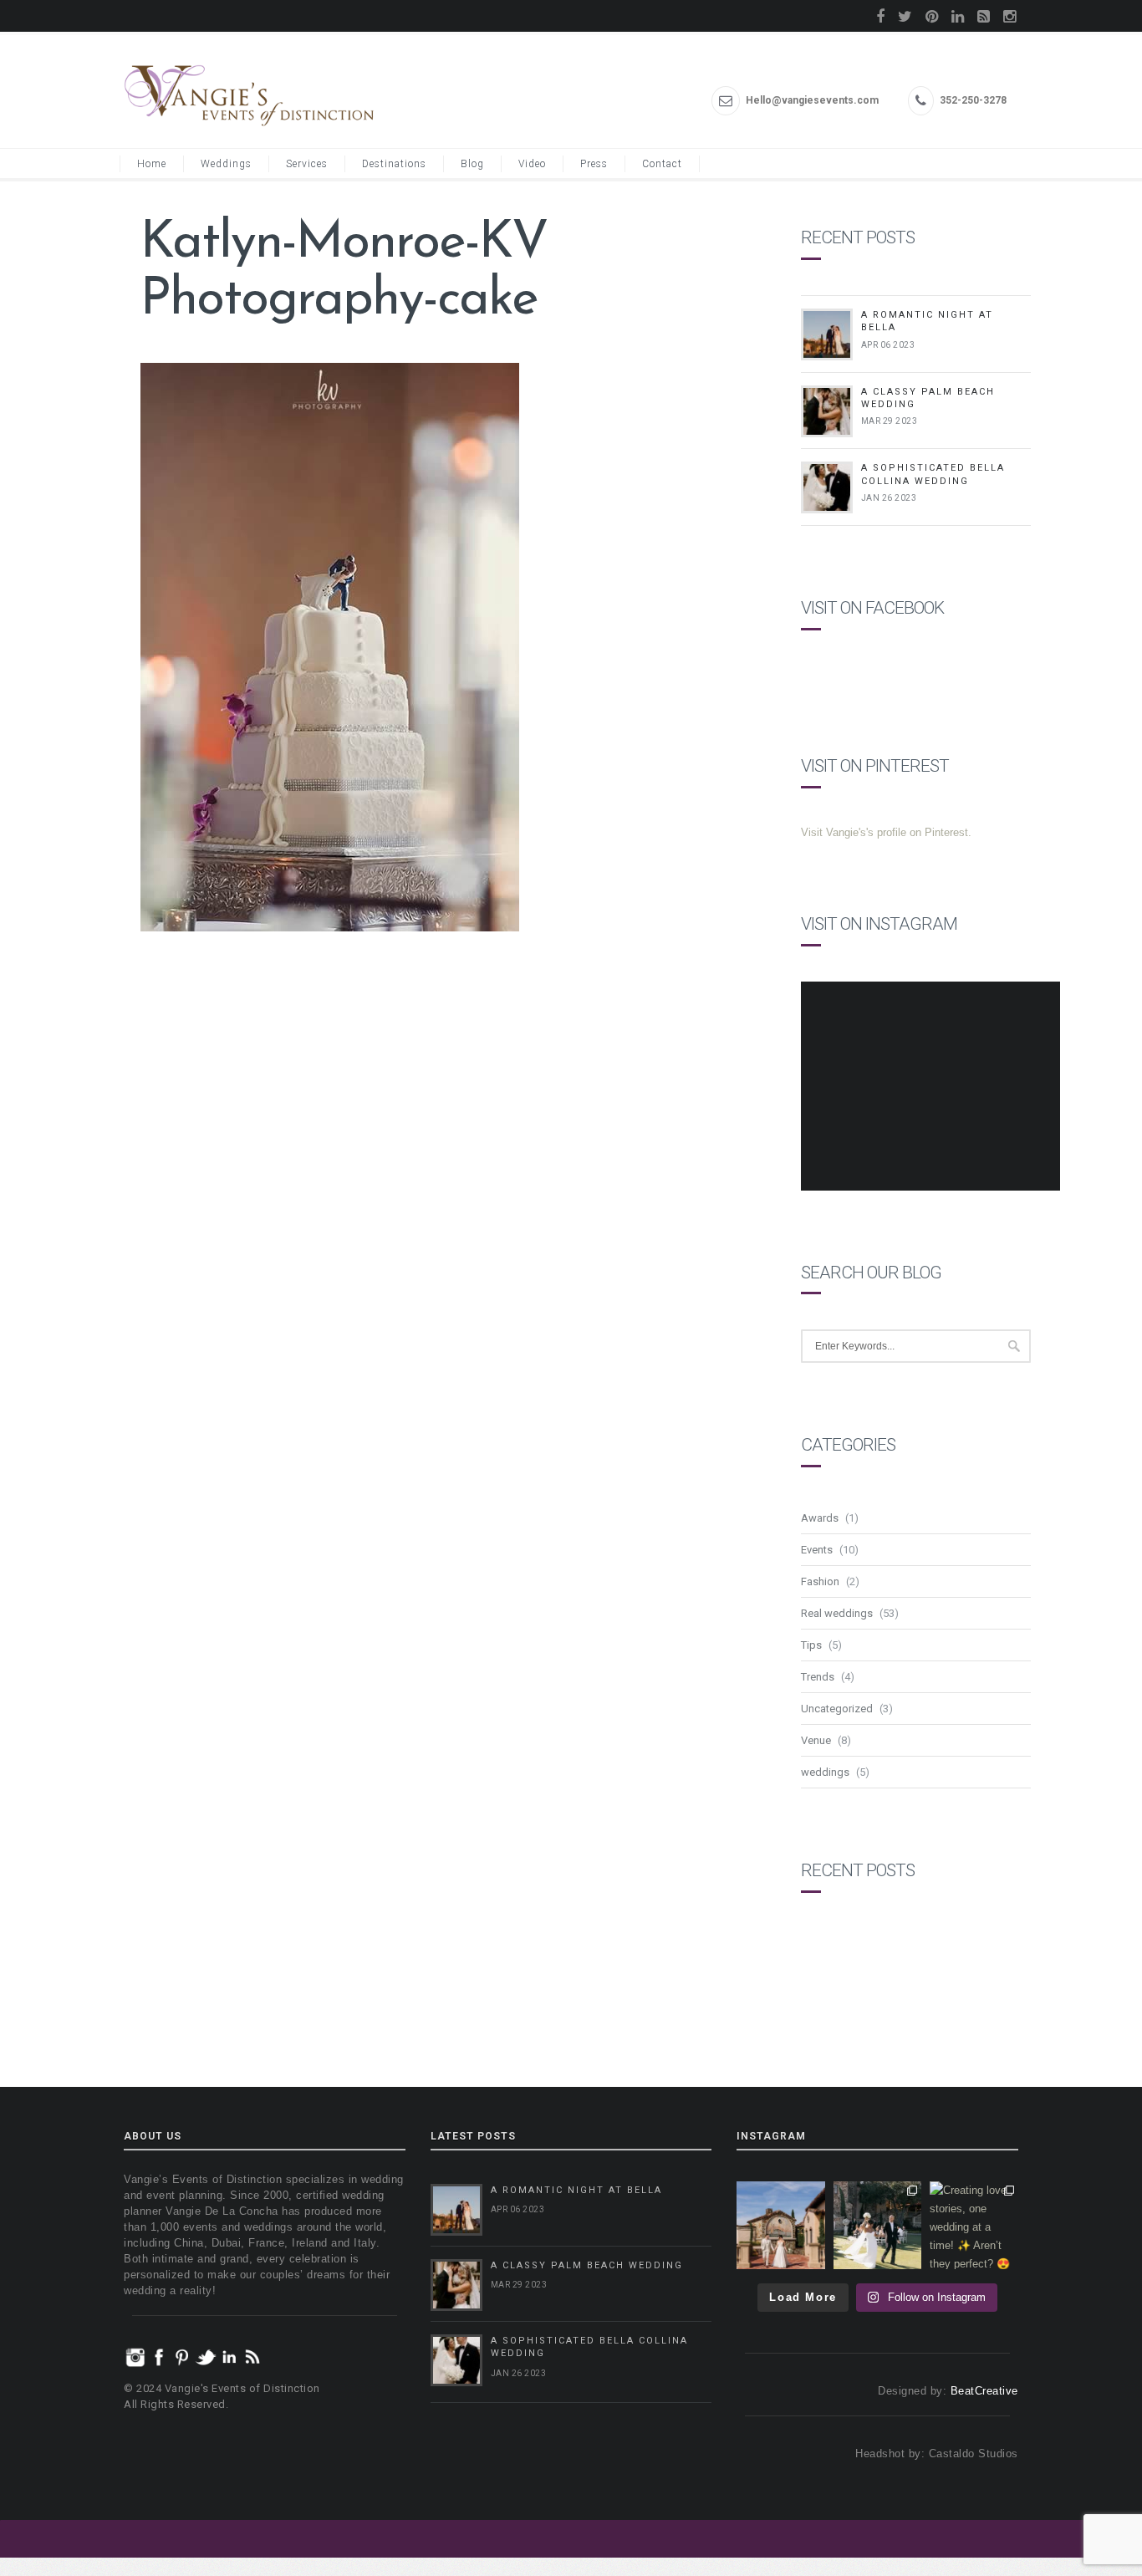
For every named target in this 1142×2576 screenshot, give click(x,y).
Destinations (394, 164)
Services (307, 164)
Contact (662, 164)
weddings (825, 1772)
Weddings (226, 164)
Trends (818, 1677)
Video (532, 164)
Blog (472, 164)
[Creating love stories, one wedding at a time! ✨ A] (974, 2226)
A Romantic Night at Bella (576, 2190)
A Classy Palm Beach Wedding (587, 2265)
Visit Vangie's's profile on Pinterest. (886, 832)
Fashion (820, 1581)
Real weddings (837, 1613)
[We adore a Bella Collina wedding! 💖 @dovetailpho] (878, 2226)
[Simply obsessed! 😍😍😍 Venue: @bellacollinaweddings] (781, 2226)
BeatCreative (984, 2391)
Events (817, 1550)
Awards (820, 1518)
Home (152, 164)
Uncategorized (837, 1709)
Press (594, 164)
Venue (816, 1740)
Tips (811, 1645)
